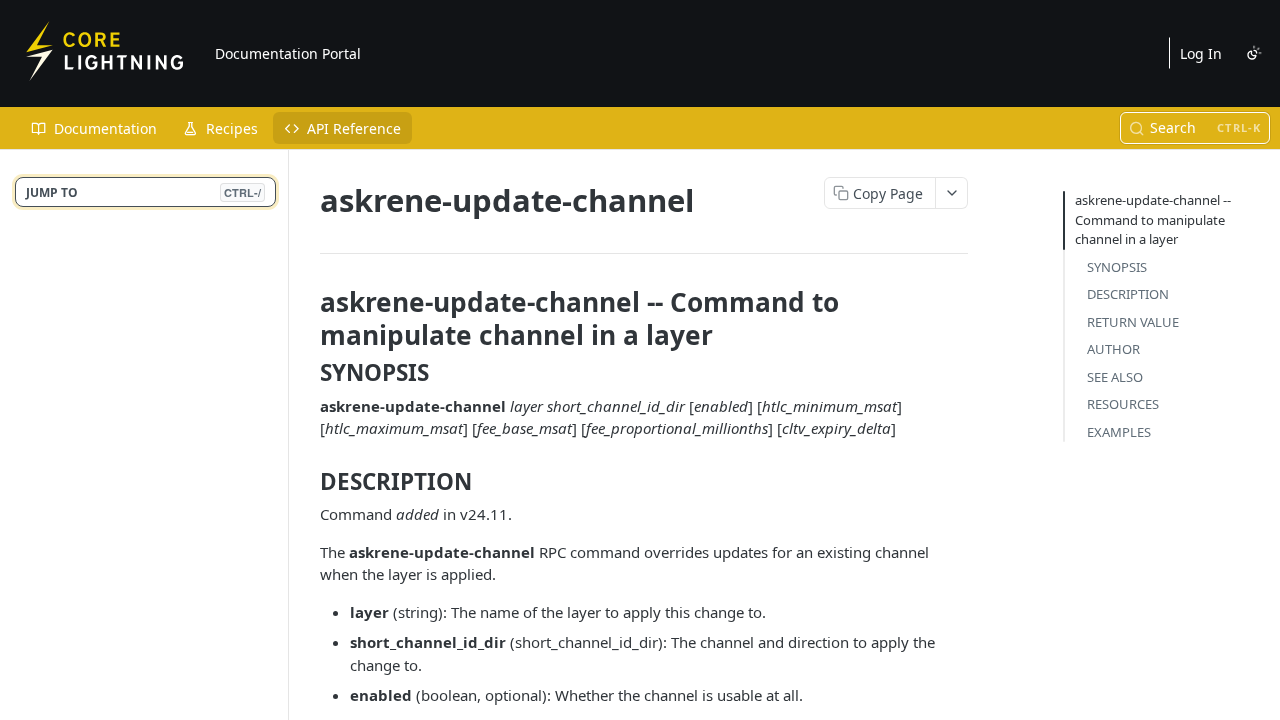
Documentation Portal (288, 53)
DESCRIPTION (1128, 294)
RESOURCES (1123, 404)
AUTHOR (1113, 349)
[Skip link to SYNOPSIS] (306, 373)
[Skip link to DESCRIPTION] (306, 481)
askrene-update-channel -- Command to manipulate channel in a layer (1153, 219)
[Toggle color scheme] (1254, 53)
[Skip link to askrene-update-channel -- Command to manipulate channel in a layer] (306, 318)
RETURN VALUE (1133, 322)
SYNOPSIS (1117, 267)
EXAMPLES (1119, 432)
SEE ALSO (1115, 377)
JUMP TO (143, 192)
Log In (1201, 53)
